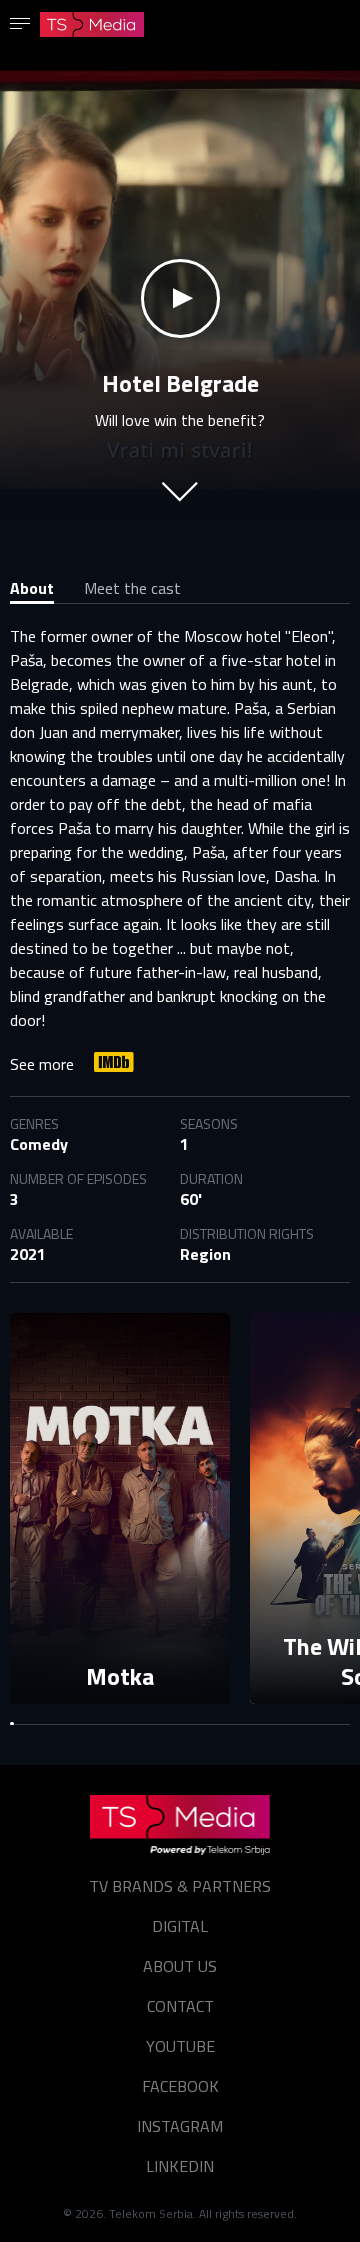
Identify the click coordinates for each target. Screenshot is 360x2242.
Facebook (180, 2086)
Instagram (180, 2126)
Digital (180, 1926)
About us (180, 1966)
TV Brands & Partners (180, 1886)
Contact (180, 2006)
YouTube (180, 2046)
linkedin (180, 2166)
